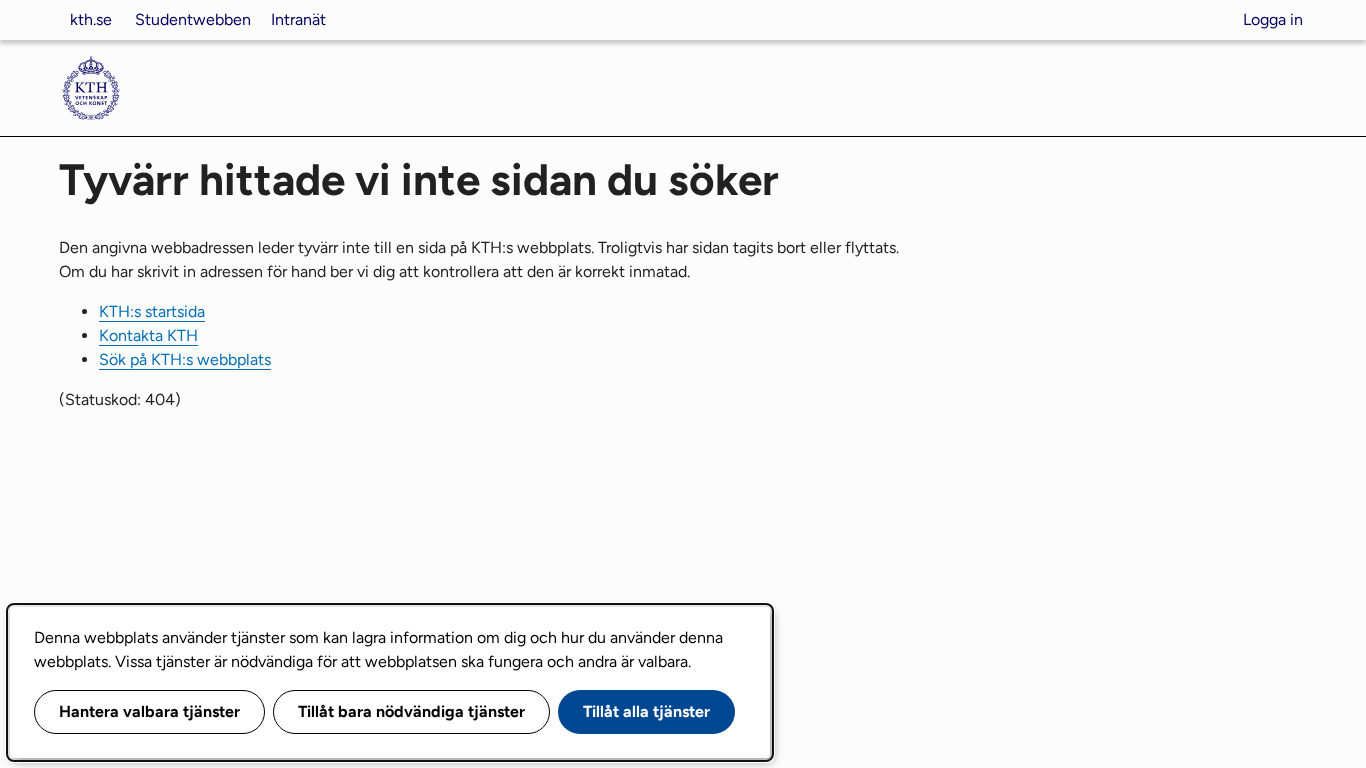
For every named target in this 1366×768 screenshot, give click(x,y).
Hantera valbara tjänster (149, 711)
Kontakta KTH (148, 335)
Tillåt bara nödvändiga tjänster (411, 711)
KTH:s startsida (152, 311)
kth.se (91, 19)
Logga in (1273, 19)
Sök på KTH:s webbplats (185, 359)
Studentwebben (193, 19)
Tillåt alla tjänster (646, 711)
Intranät (298, 19)
